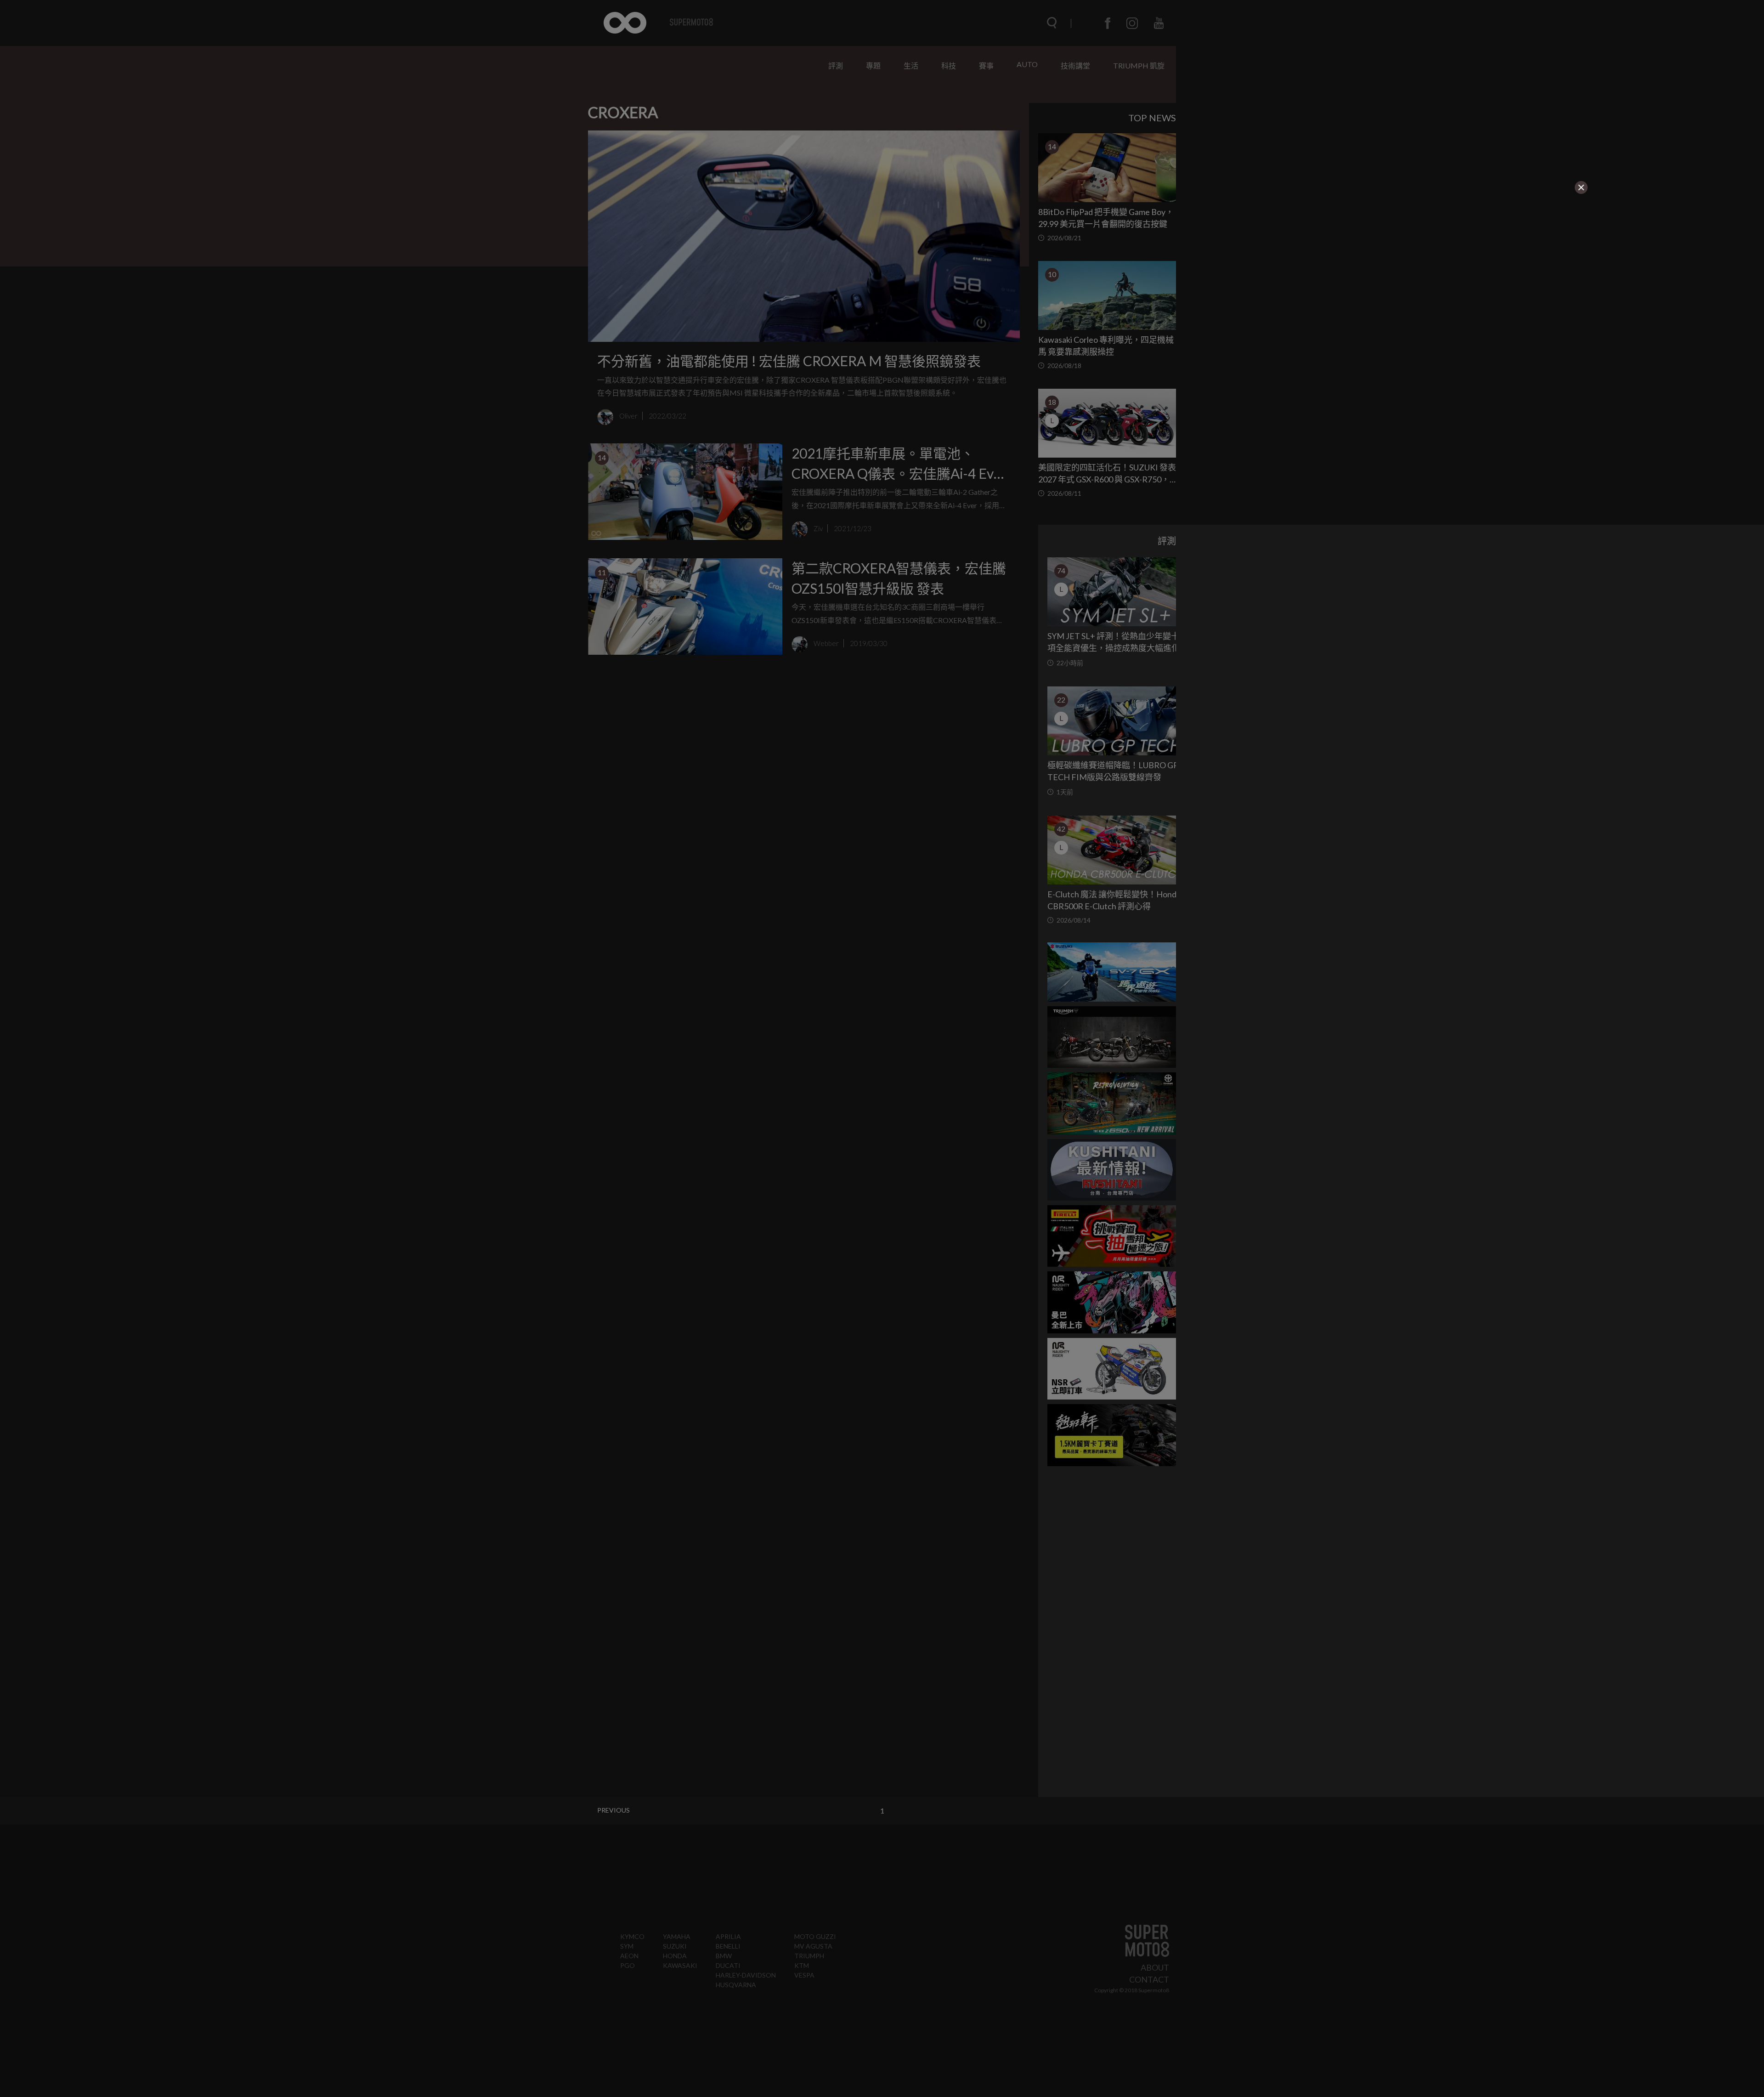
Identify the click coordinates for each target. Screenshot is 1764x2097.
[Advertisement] (452, 253)
